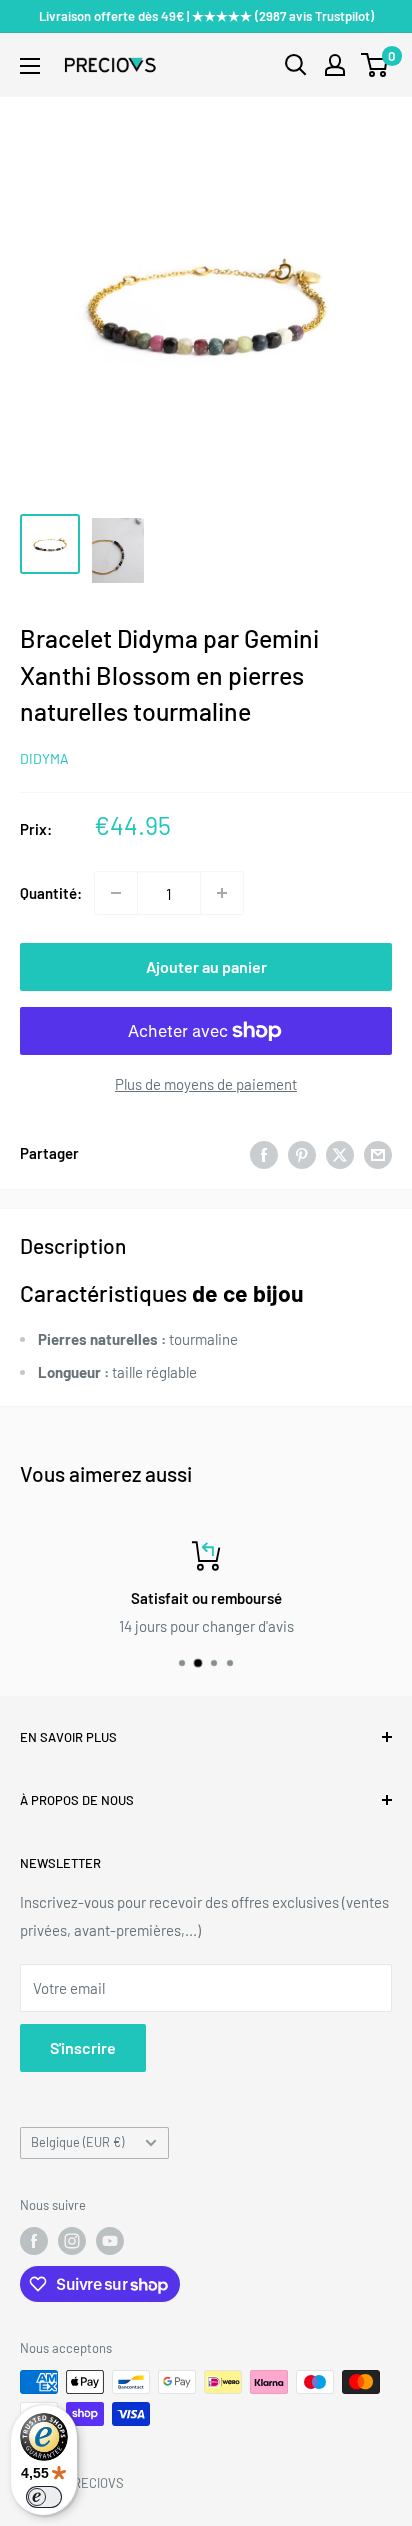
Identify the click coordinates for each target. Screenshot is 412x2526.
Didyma (44, 758)
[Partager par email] (378, 1153)
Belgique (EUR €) (77, 2142)
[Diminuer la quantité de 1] (116, 893)
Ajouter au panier (206, 966)
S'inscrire (83, 2047)
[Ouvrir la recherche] (296, 65)
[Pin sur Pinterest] (302, 1153)
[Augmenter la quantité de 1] (222, 893)
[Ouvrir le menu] (30, 66)
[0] (375, 65)
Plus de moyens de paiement (206, 1084)
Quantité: (51, 893)
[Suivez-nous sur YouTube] (110, 2241)
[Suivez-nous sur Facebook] (34, 2241)
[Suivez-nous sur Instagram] (72, 2241)
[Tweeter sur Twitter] (340, 1153)
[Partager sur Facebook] (264, 1153)
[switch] (44, 2497)
